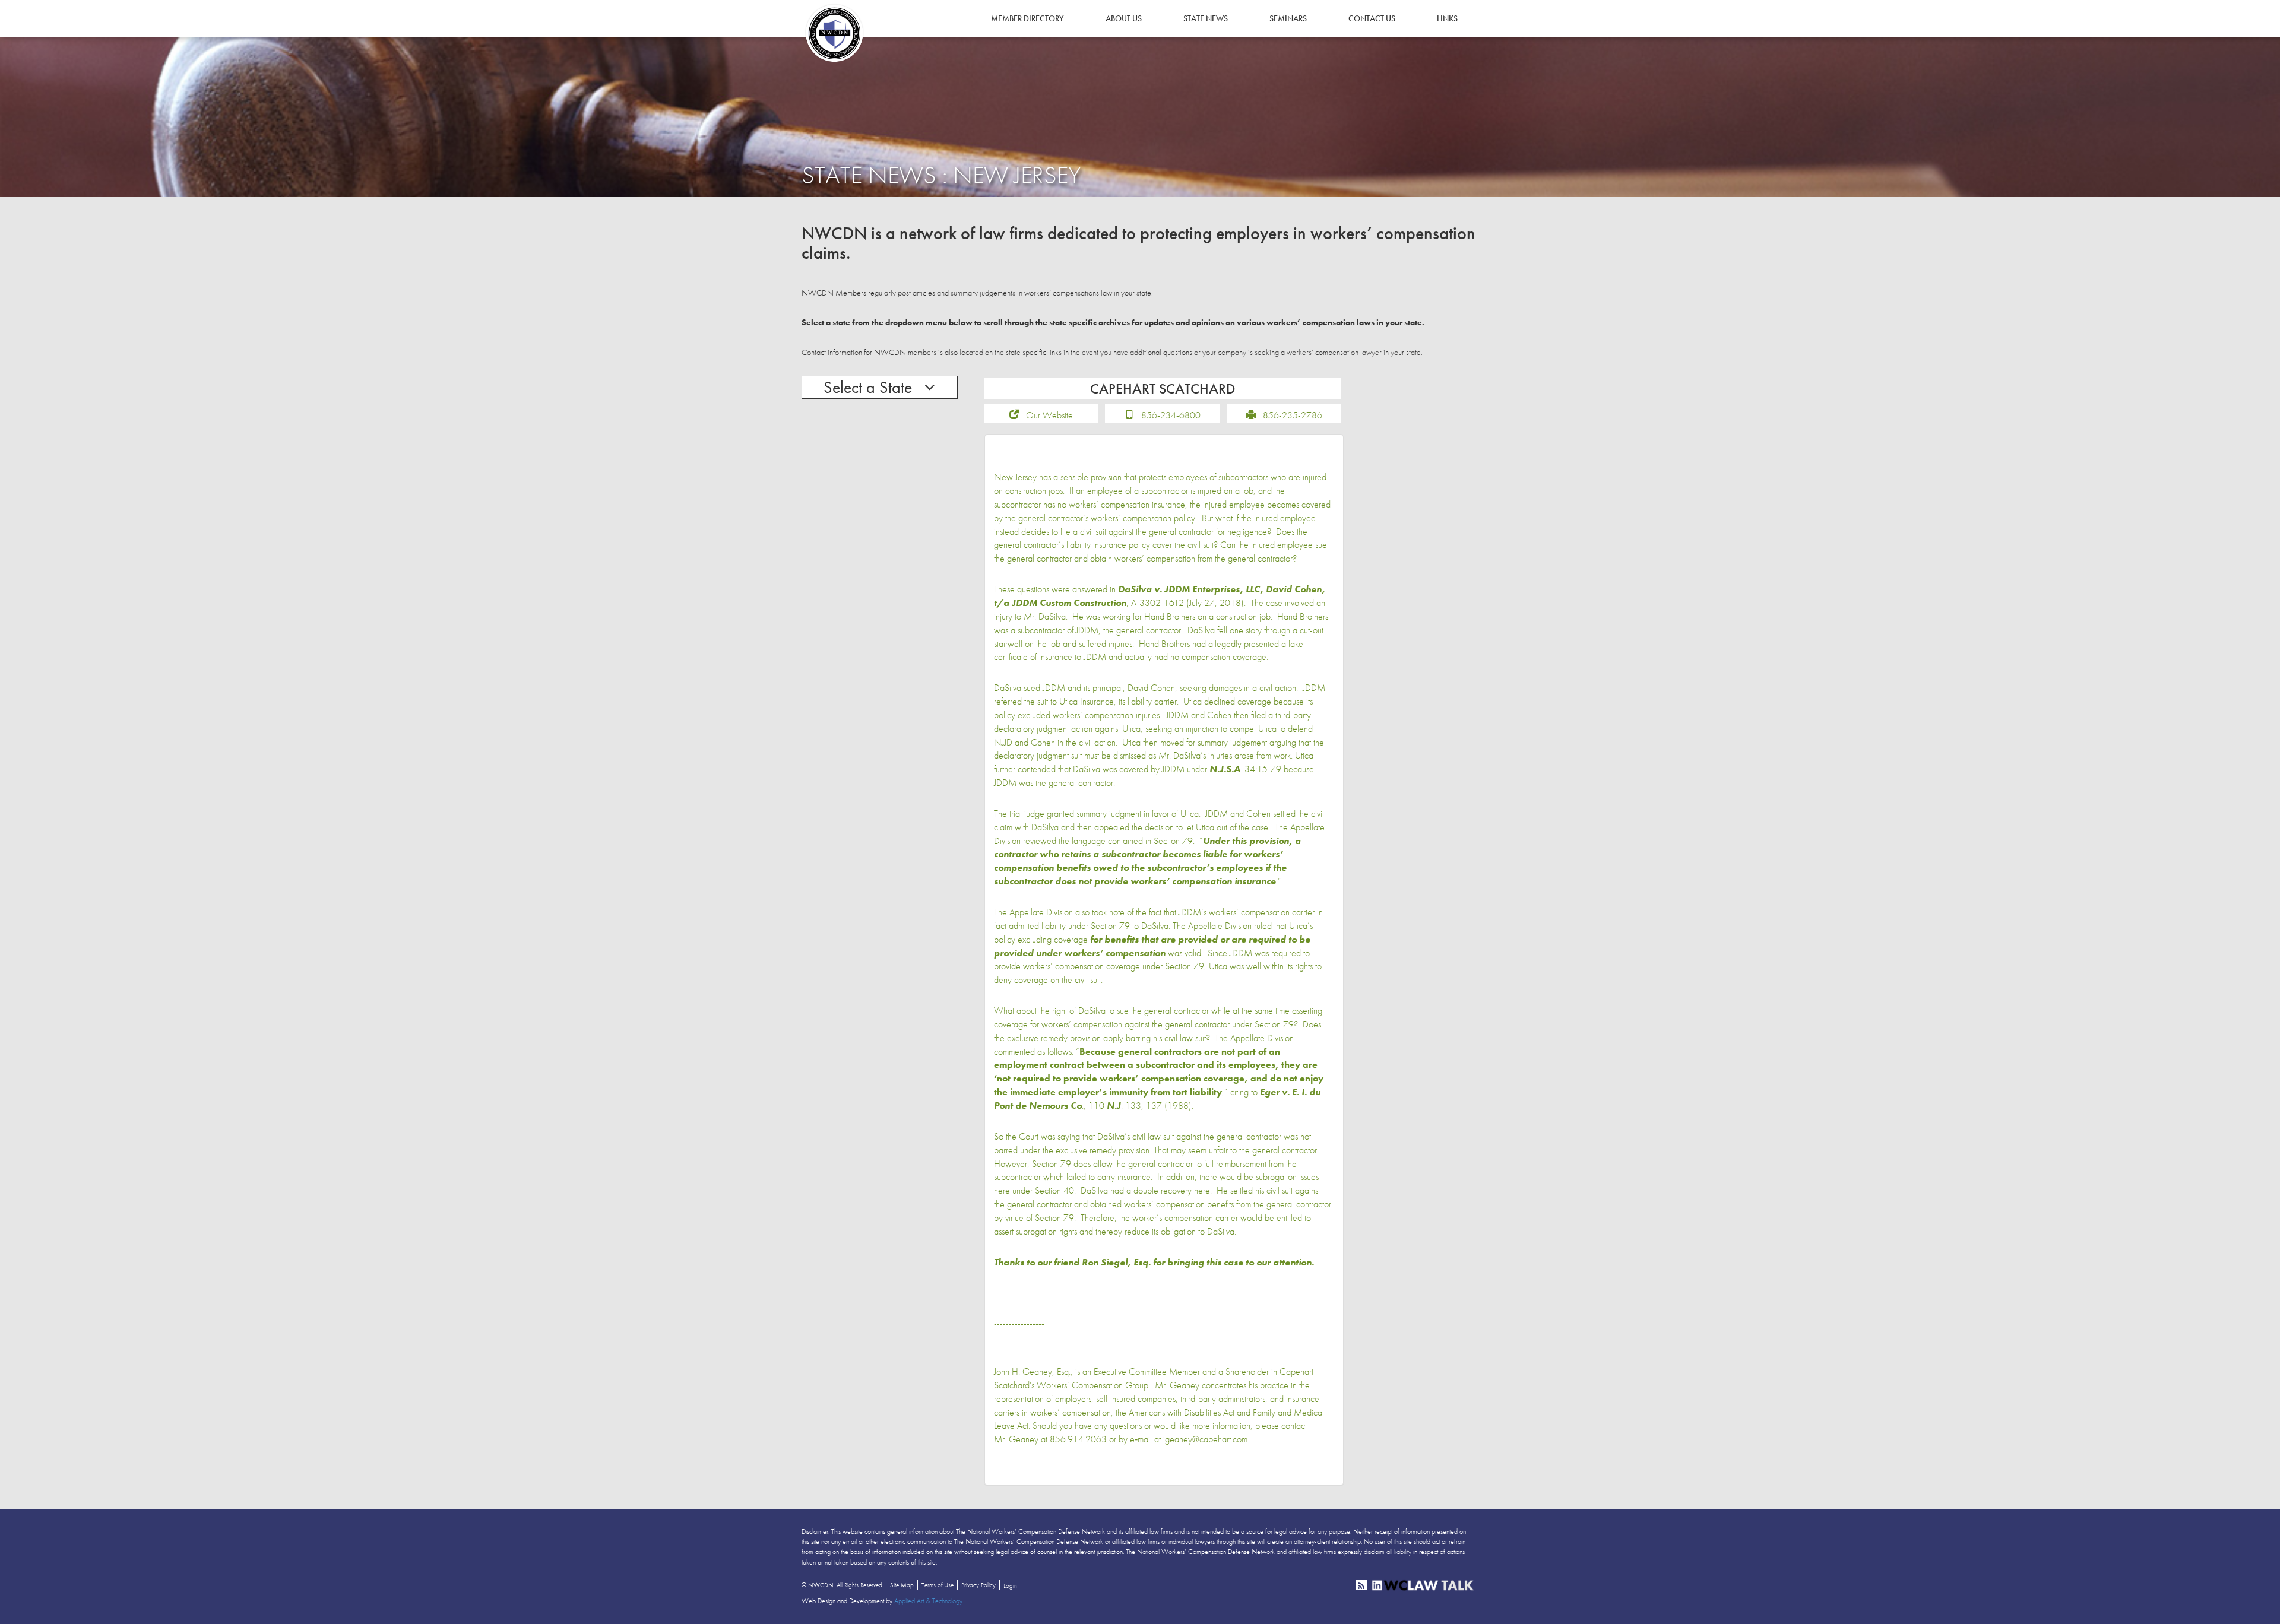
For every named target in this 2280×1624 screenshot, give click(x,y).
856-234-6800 (1171, 415)
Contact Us (1372, 18)
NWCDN (834, 33)
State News (1206, 18)
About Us (1124, 18)
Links (1447, 18)
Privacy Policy (978, 1585)
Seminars (1288, 18)
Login (1010, 1585)
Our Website (1049, 415)
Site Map (902, 1585)
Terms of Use (938, 1585)
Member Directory (1027, 18)
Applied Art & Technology (928, 1601)
